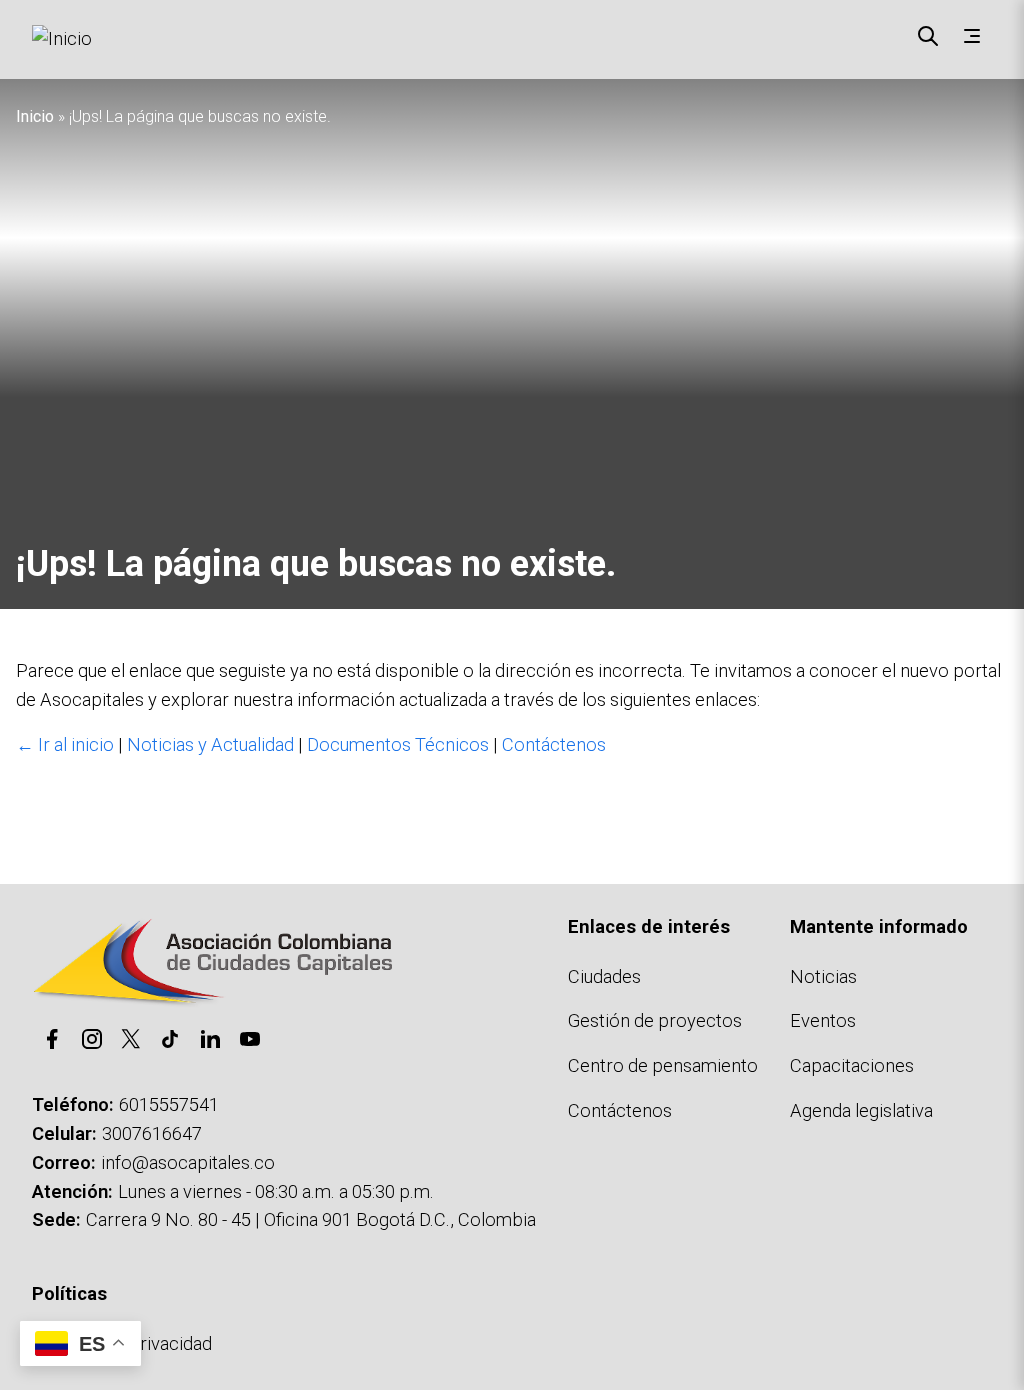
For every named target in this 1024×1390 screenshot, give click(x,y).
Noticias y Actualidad (210, 744)
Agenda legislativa (861, 1110)
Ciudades (604, 976)
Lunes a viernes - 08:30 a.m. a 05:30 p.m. (276, 1191)
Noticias (823, 976)
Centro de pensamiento (663, 1065)
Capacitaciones (852, 1065)
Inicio (35, 116)
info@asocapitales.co (188, 1162)
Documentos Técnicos (398, 744)
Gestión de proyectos (655, 1020)
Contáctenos (554, 744)
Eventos (823, 1020)
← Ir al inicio (65, 744)
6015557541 (169, 1104)
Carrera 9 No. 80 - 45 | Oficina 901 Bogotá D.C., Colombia (311, 1219)
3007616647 (152, 1133)
